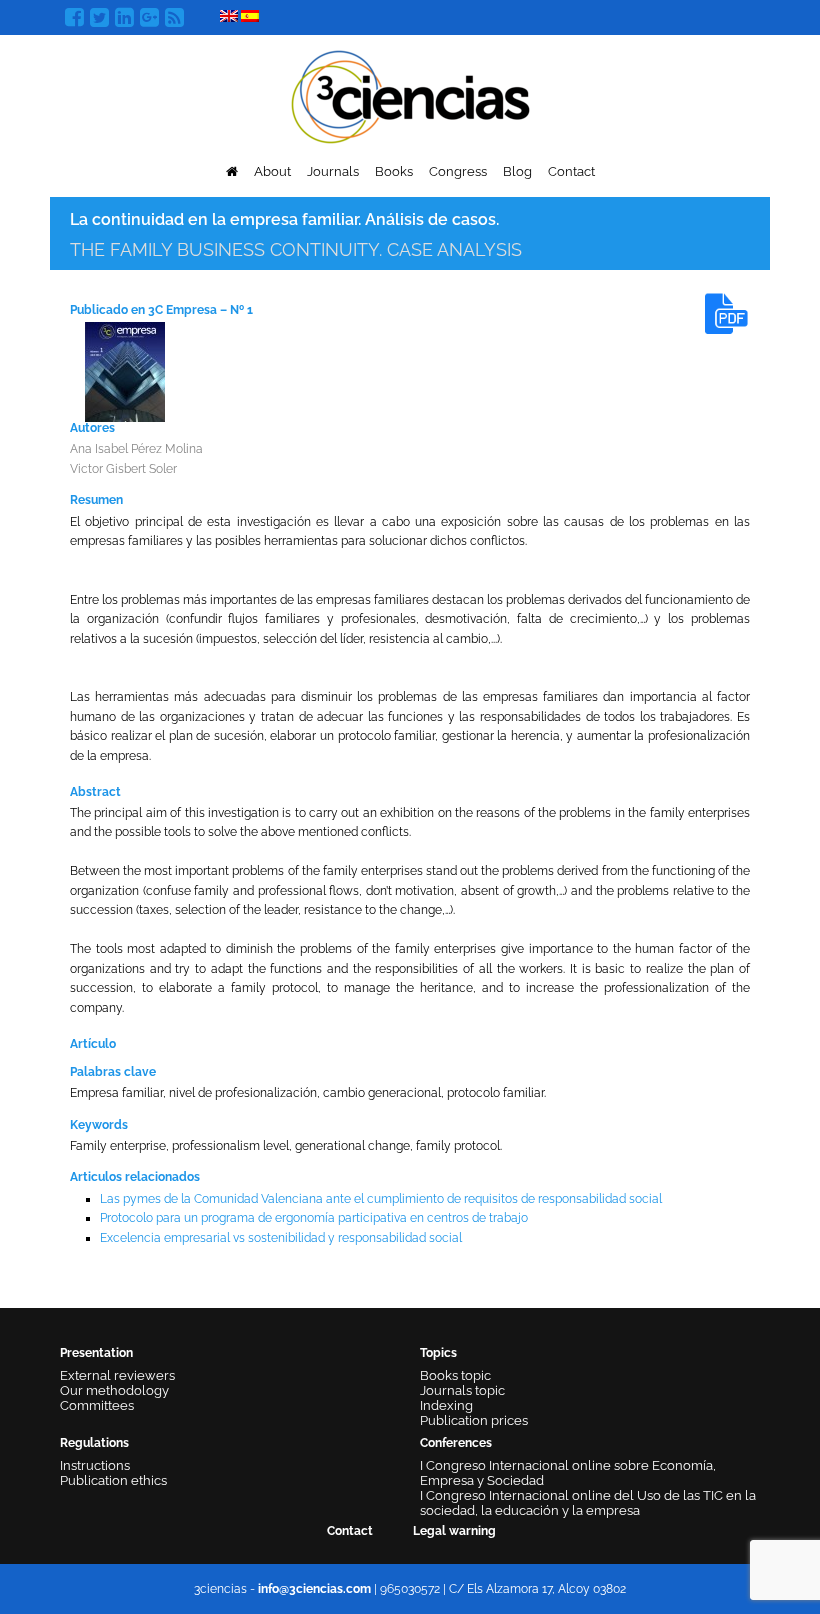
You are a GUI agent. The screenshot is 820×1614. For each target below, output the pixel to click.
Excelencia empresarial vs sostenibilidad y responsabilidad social (281, 1238)
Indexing (446, 1405)
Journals (333, 171)
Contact (571, 171)
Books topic (455, 1375)
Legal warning (454, 1531)
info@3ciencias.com (314, 1589)
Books (394, 171)
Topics (438, 1353)
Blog (517, 171)
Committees (97, 1405)
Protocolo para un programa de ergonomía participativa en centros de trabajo (314, 1218)
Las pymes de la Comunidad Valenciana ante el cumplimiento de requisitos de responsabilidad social (381, 1199)
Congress (458, 171)
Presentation (96, 1353)
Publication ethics (113, 1480)
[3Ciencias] (410, 94)
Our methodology (114, 1390)
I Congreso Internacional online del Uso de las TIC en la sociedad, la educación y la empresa (588, 1503)
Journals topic (462, 1390)
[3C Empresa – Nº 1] (125, 371)
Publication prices (474, 1420)
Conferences (456, 1443)
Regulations (94, 1443)
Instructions (95, 1465)
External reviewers (117, 1375)
